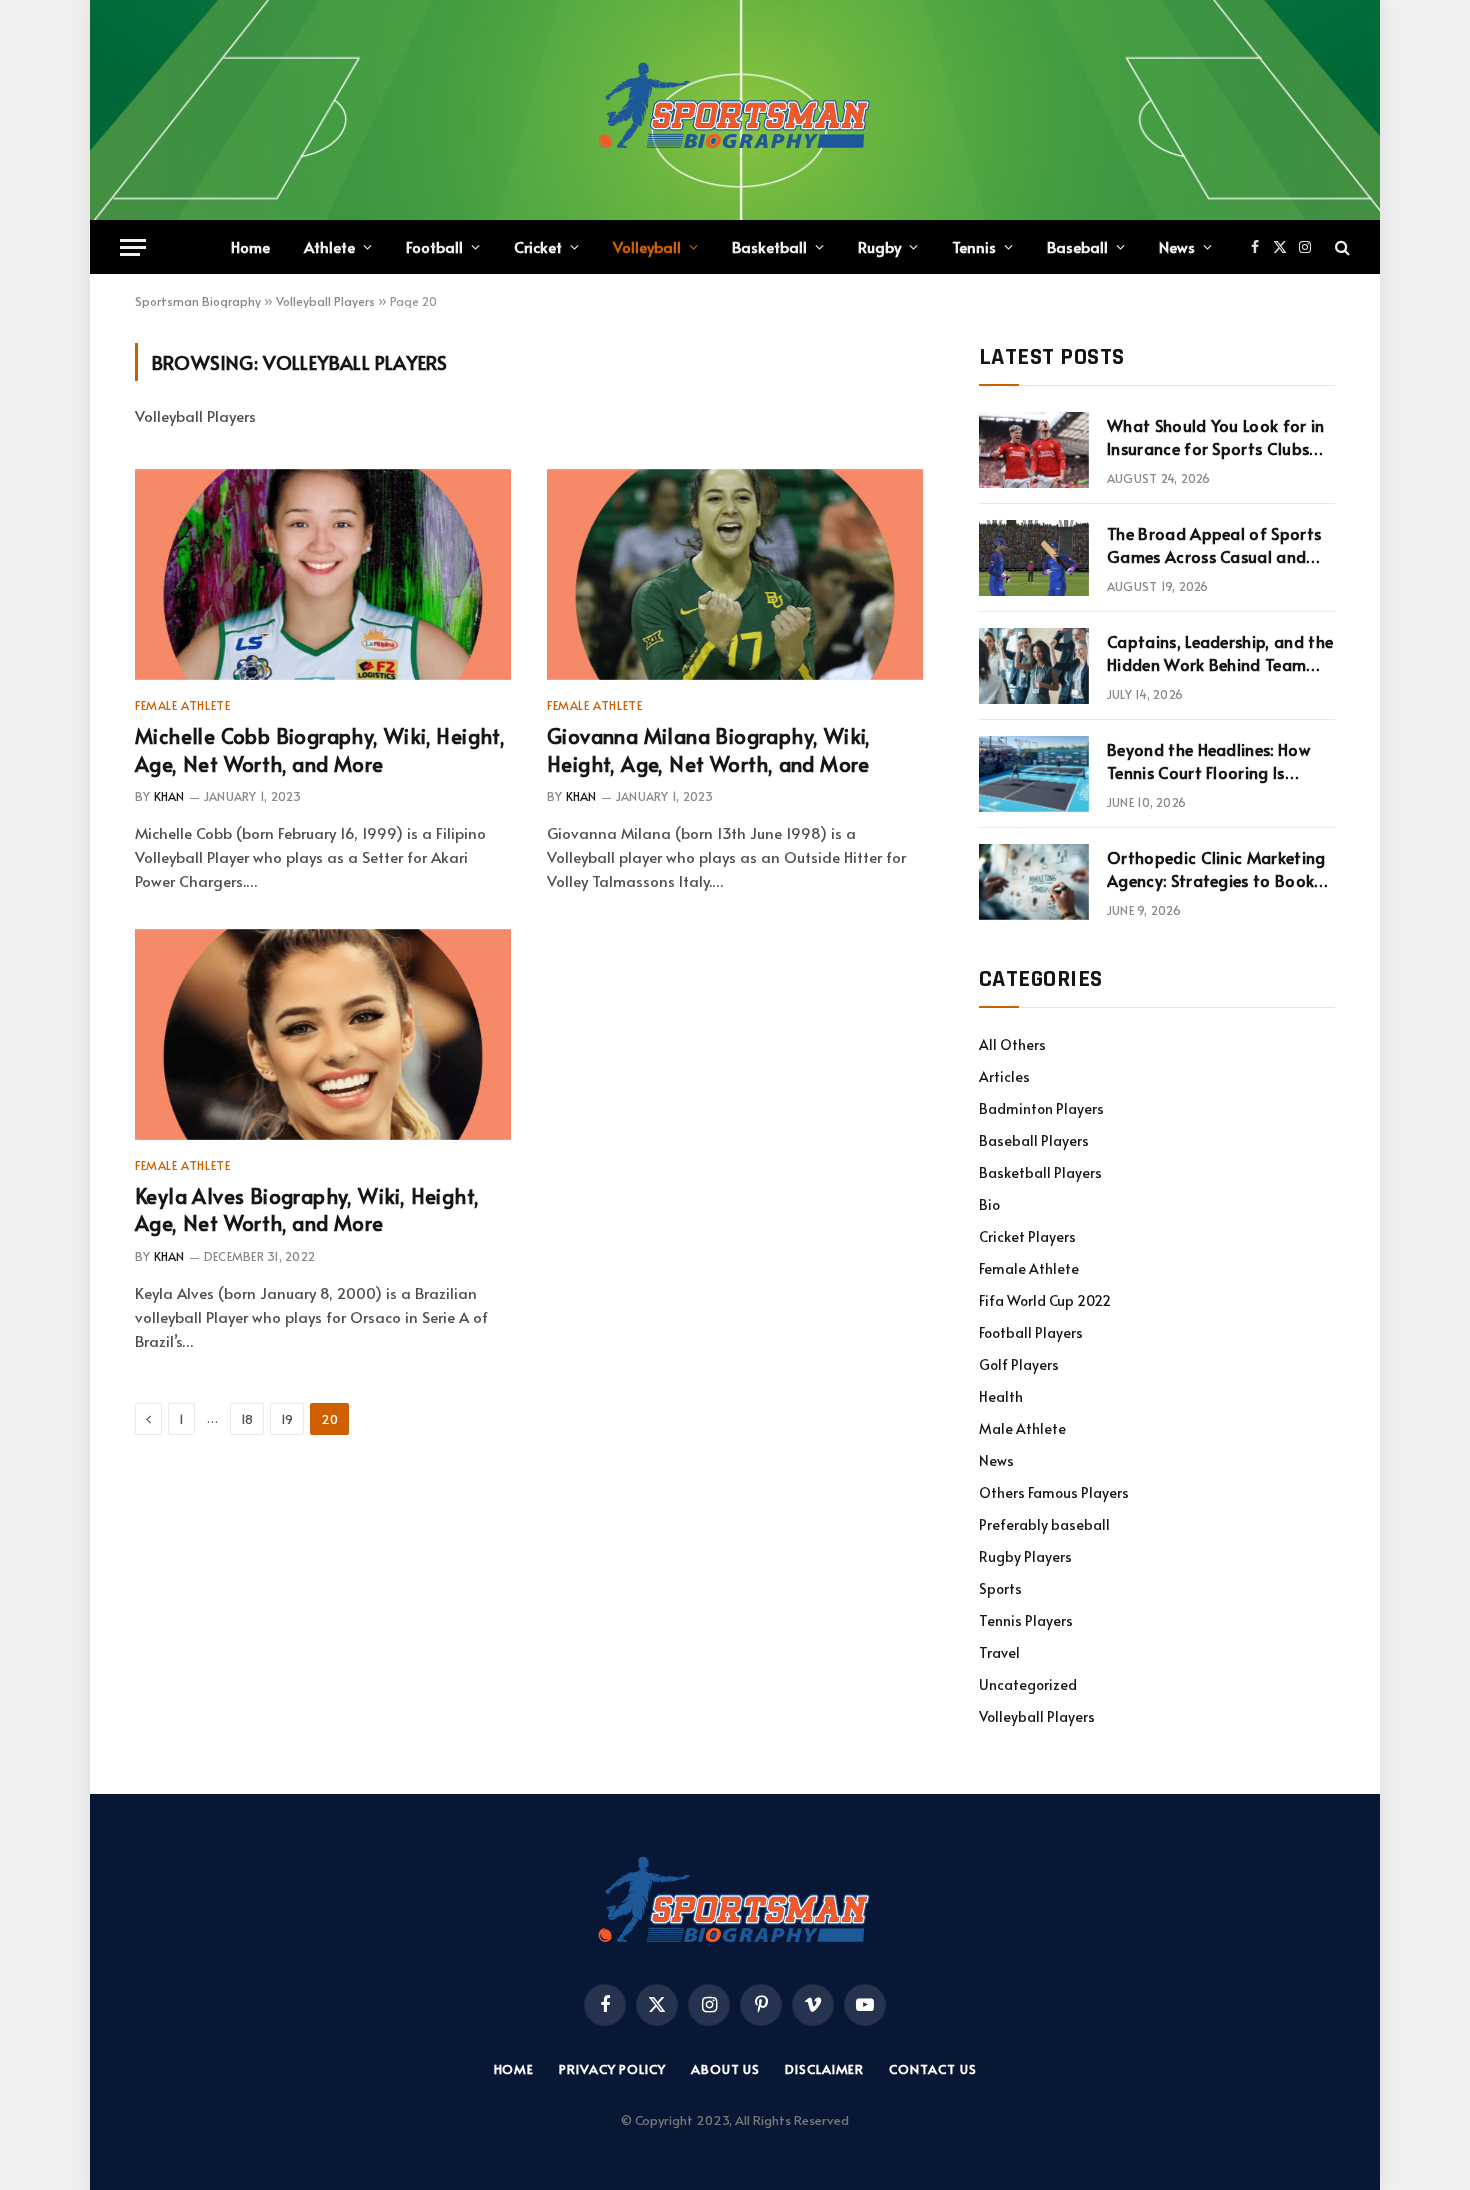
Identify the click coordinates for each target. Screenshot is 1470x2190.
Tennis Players (1026, 1620)
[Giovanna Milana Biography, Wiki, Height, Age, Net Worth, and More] (735, 575)
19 (287, 1419)
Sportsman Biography (198, 301)
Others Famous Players (1054, 1492)
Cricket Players (1027, 1236)
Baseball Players (1034, 1140)
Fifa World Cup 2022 (1045, 1300)
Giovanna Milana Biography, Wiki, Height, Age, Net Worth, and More (709, 750)
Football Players (1031, 1332)
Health (1001, 1396)
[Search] (1340, 247)
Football (434, 246)
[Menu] (133, 247)
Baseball (1077, 246)
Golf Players (1019, 1364)
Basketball (769, 246)
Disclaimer (824, 2069)
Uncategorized (1028, 1684)
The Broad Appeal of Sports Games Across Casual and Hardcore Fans (1214, 545)
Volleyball (647, 246)
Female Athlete (182, 705)
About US (725, 2069)
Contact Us (932, 2069)
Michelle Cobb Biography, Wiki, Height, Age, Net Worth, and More (320, 750)
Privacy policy (612, 2069)
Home (250, 246)
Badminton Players (1041, 1108)
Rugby (879, 246)
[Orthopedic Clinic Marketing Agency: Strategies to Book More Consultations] (1034, 882)
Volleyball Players (325, 301)
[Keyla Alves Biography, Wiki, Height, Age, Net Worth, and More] (323, 1035)
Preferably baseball (1044, 1524)
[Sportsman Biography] (735, 110)
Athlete (329, 246)
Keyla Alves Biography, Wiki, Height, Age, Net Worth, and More (307, 1210)
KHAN (169, 796)
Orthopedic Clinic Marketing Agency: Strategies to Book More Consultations (1216, 869)
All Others (1012, 1044)
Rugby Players (1025, 1556)
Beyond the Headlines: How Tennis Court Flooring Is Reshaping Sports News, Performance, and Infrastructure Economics (1208, 761)
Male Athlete (1022, 1428)
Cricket (538, 246)
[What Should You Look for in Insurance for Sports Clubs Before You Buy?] (1034, 450)
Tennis (974, 246)
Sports (1000, 1588)
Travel (999, 1652)
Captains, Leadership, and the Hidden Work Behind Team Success (1220, 653)
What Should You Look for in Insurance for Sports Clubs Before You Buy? (1216, 437)
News (1177, 246)
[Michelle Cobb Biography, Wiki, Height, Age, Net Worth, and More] (323, 575)
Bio (989, 1204)
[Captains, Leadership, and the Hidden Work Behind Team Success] (1034, 666)
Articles (1004, 1076)
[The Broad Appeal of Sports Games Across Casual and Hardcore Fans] (1034, 558)
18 (247, 1419)
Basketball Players (1040, 1172)
